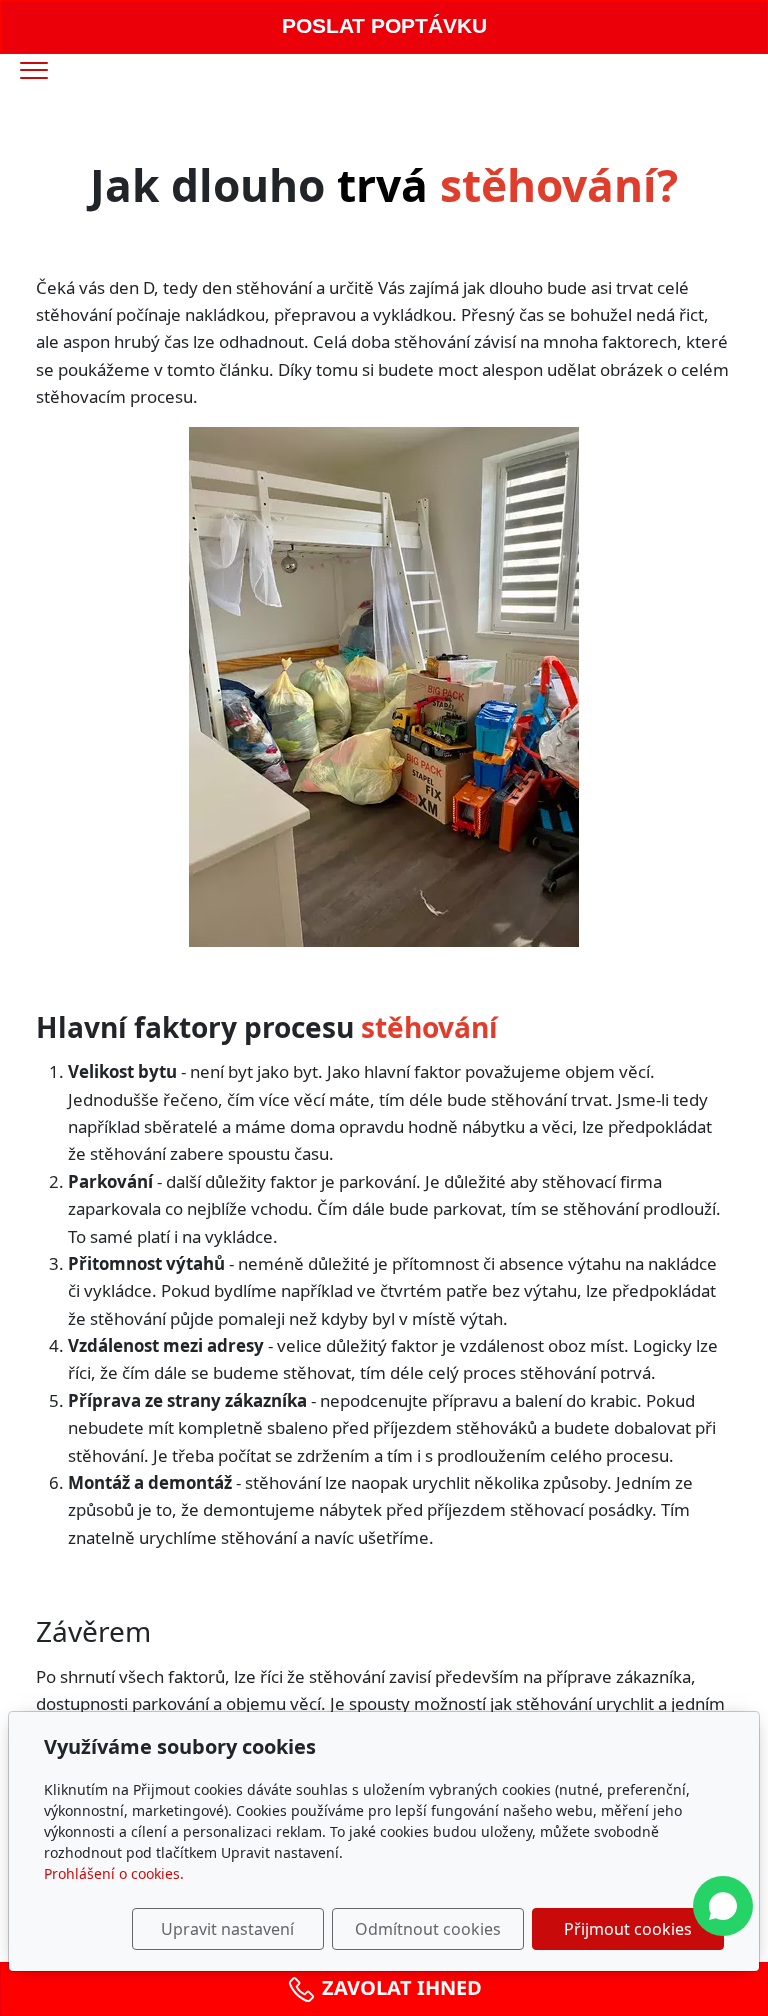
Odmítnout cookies (428, 1929)
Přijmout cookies (628, 1929)
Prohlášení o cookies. (114, 1873)
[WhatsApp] (723, 1906)
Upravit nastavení (227, 1929)
